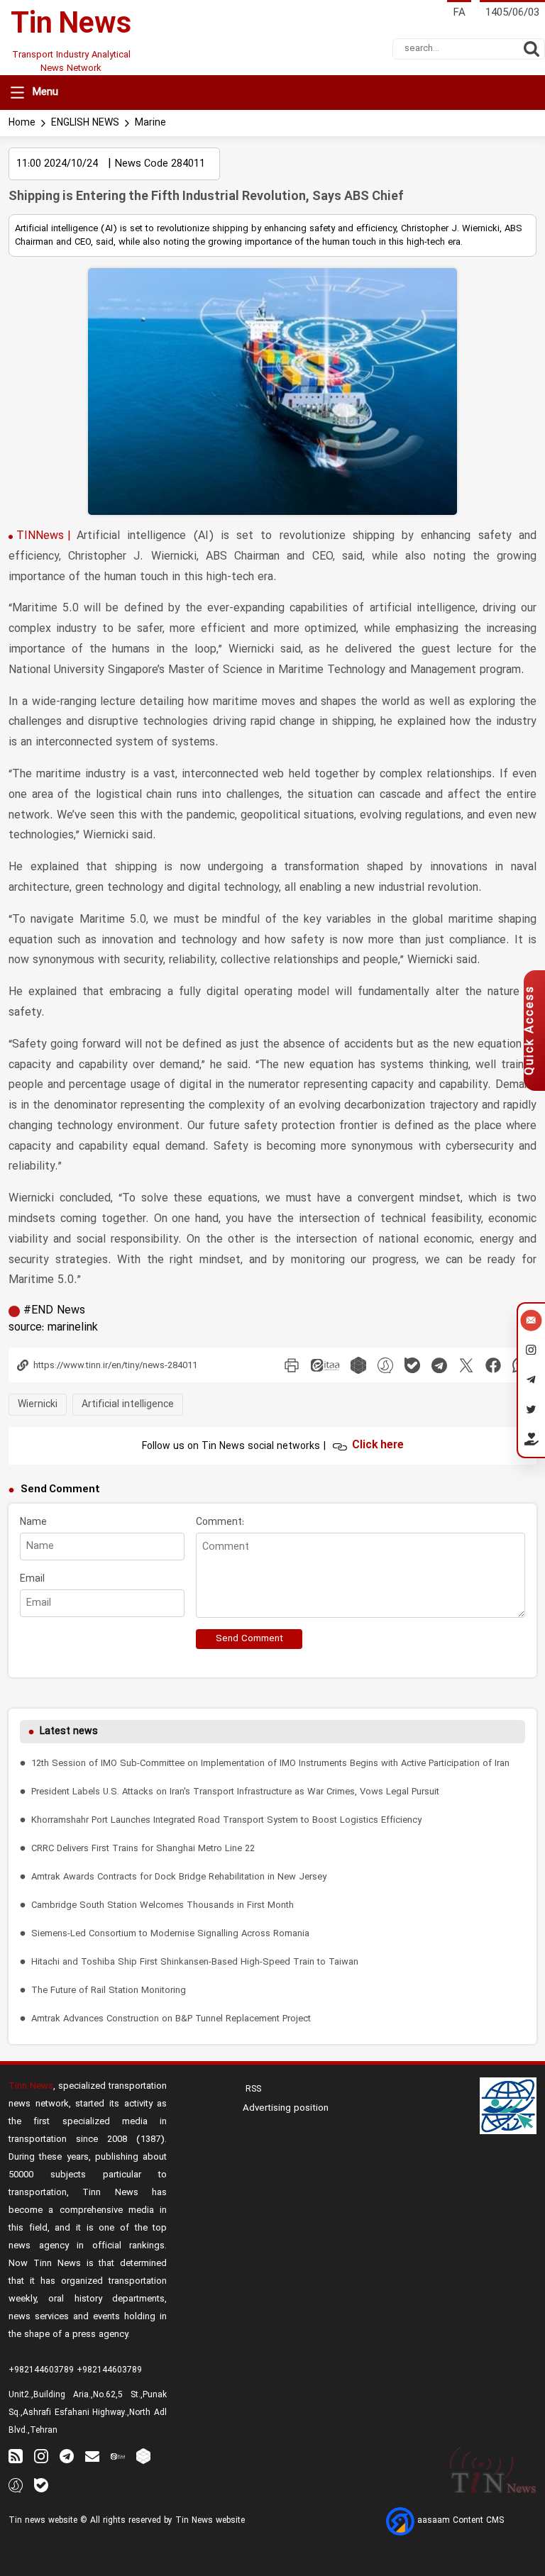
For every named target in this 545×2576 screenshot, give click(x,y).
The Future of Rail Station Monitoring (109, 1991)
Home (22, 123)
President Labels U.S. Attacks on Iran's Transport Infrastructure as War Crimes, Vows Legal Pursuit (235, 1792)
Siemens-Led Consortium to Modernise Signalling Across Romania (170, 1934)
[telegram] (439, 1365)
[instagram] (41, 2456)
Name (33, 1522)
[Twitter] (531, 1411)
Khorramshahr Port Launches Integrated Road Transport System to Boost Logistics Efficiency (226, 1820)
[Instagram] (531, 1352)
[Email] (531, 1322)
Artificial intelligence (128, 1405)
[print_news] (292, 1365)
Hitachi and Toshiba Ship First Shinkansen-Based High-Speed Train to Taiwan (195, 1962)
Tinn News (31, 2086)
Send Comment (249, 1639)
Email (32, 1579)
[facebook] (493, 1365)
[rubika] (358, 1365)
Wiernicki (38, 1405)
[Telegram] (531, 1382)
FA (459, 13)
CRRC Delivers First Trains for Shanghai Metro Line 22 (143, 1849)
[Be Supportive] (531, 1442)
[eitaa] (325, 1365)
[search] (532, 49)
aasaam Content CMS (459, 2521)
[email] (92, 2456)
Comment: (220, 1522)
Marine (150, 123)
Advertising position (286, 2109)
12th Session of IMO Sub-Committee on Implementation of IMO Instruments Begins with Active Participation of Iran (270, 1764)
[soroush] (385, 1365)
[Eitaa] (118, 2456)
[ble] (412, 1365)
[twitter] (466, 1365)
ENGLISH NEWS (85, 123)
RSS (252, 2089)
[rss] (16, 2456)
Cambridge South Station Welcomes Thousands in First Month (163, 1905)
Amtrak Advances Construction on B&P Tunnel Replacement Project (171, 2019)
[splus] (16, 2485)
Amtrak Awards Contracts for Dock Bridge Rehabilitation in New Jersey (179, 1877)
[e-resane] (508, 2106)
